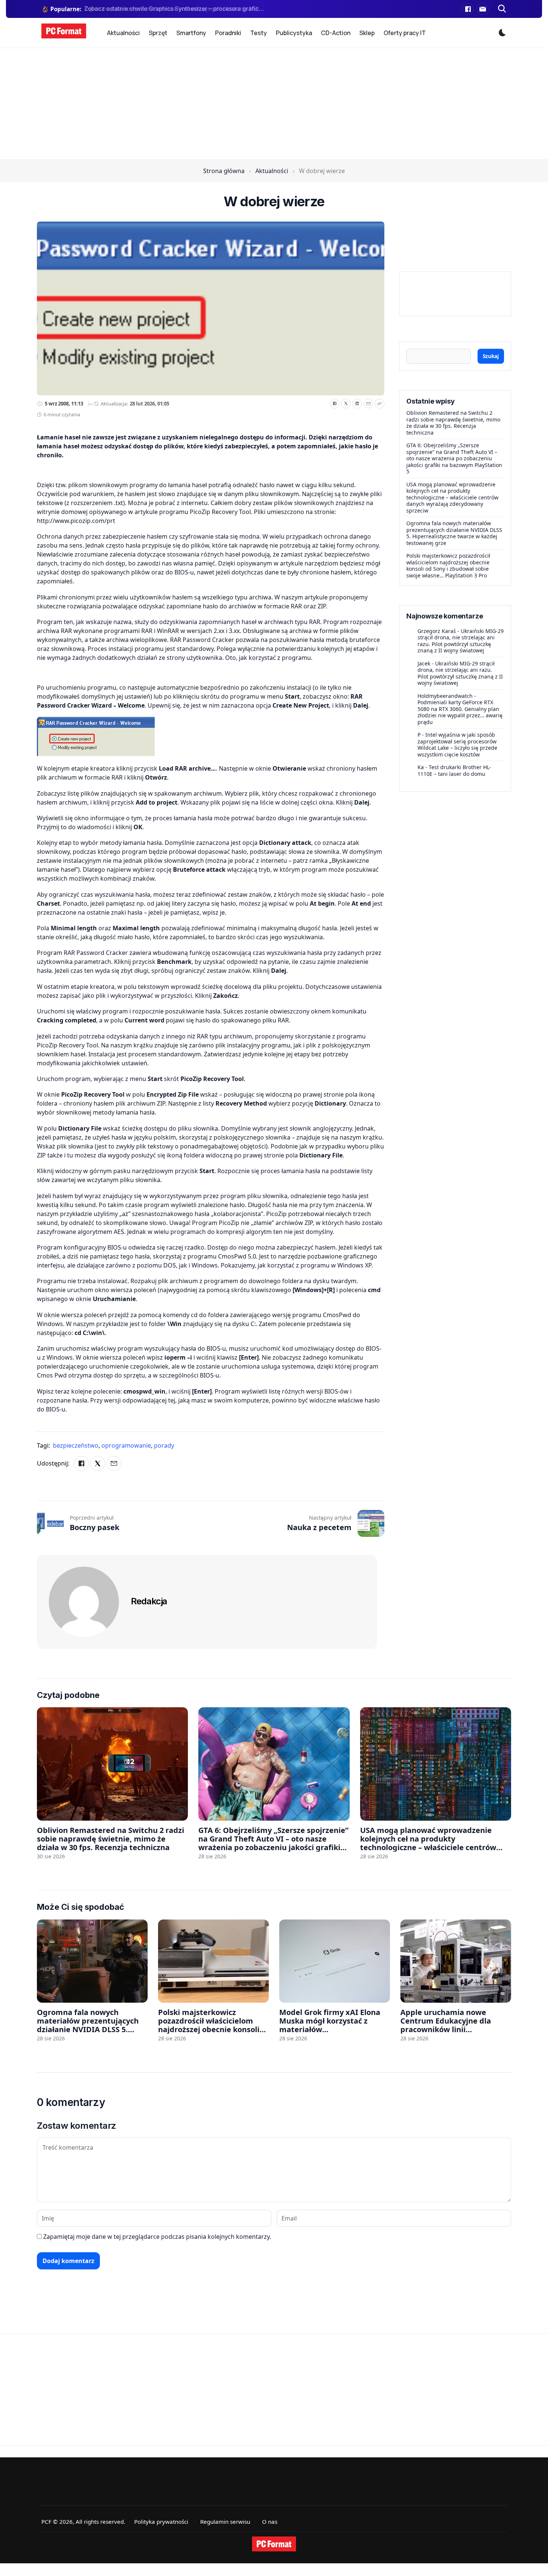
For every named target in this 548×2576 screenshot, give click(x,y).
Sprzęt (158, 33)
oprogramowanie (127, 1445)
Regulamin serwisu (225, 2522)
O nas (270, 2522)
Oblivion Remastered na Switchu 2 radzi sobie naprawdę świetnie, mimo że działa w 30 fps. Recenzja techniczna (453, 423)
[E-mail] (483, 9)
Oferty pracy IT (405, 33)
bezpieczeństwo (76, 1445)
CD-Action (336, 33)
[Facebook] (468, 9)
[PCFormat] (274, 2544)
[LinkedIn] (357, 404)
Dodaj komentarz (68, 2261)
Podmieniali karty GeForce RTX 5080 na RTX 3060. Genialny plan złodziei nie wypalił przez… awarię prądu (460, 712)
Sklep (367, 33)
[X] (346, 404)
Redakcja (149, 1601)
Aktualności (123, 33)
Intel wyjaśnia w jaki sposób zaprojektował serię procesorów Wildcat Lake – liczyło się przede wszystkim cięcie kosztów (457, 745)
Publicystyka (294, 33)
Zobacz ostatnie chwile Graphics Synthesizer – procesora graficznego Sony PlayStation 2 (175, 9)
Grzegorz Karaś (437, 631)
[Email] (368, 404)
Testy (259, 33)
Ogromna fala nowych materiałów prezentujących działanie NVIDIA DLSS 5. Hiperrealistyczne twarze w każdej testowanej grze (454, 533)
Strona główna (224, 171)
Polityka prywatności (161, 2522)
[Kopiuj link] (379, 404)
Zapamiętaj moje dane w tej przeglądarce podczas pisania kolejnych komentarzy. (157, 2237)
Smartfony (191, 33)
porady (164, 1445)
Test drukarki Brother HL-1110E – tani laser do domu (454, 770)
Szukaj (491, 356)
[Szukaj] (502, 9)
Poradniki (228, 33)
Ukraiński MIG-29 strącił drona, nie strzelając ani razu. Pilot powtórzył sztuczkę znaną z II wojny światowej (461, 641)
